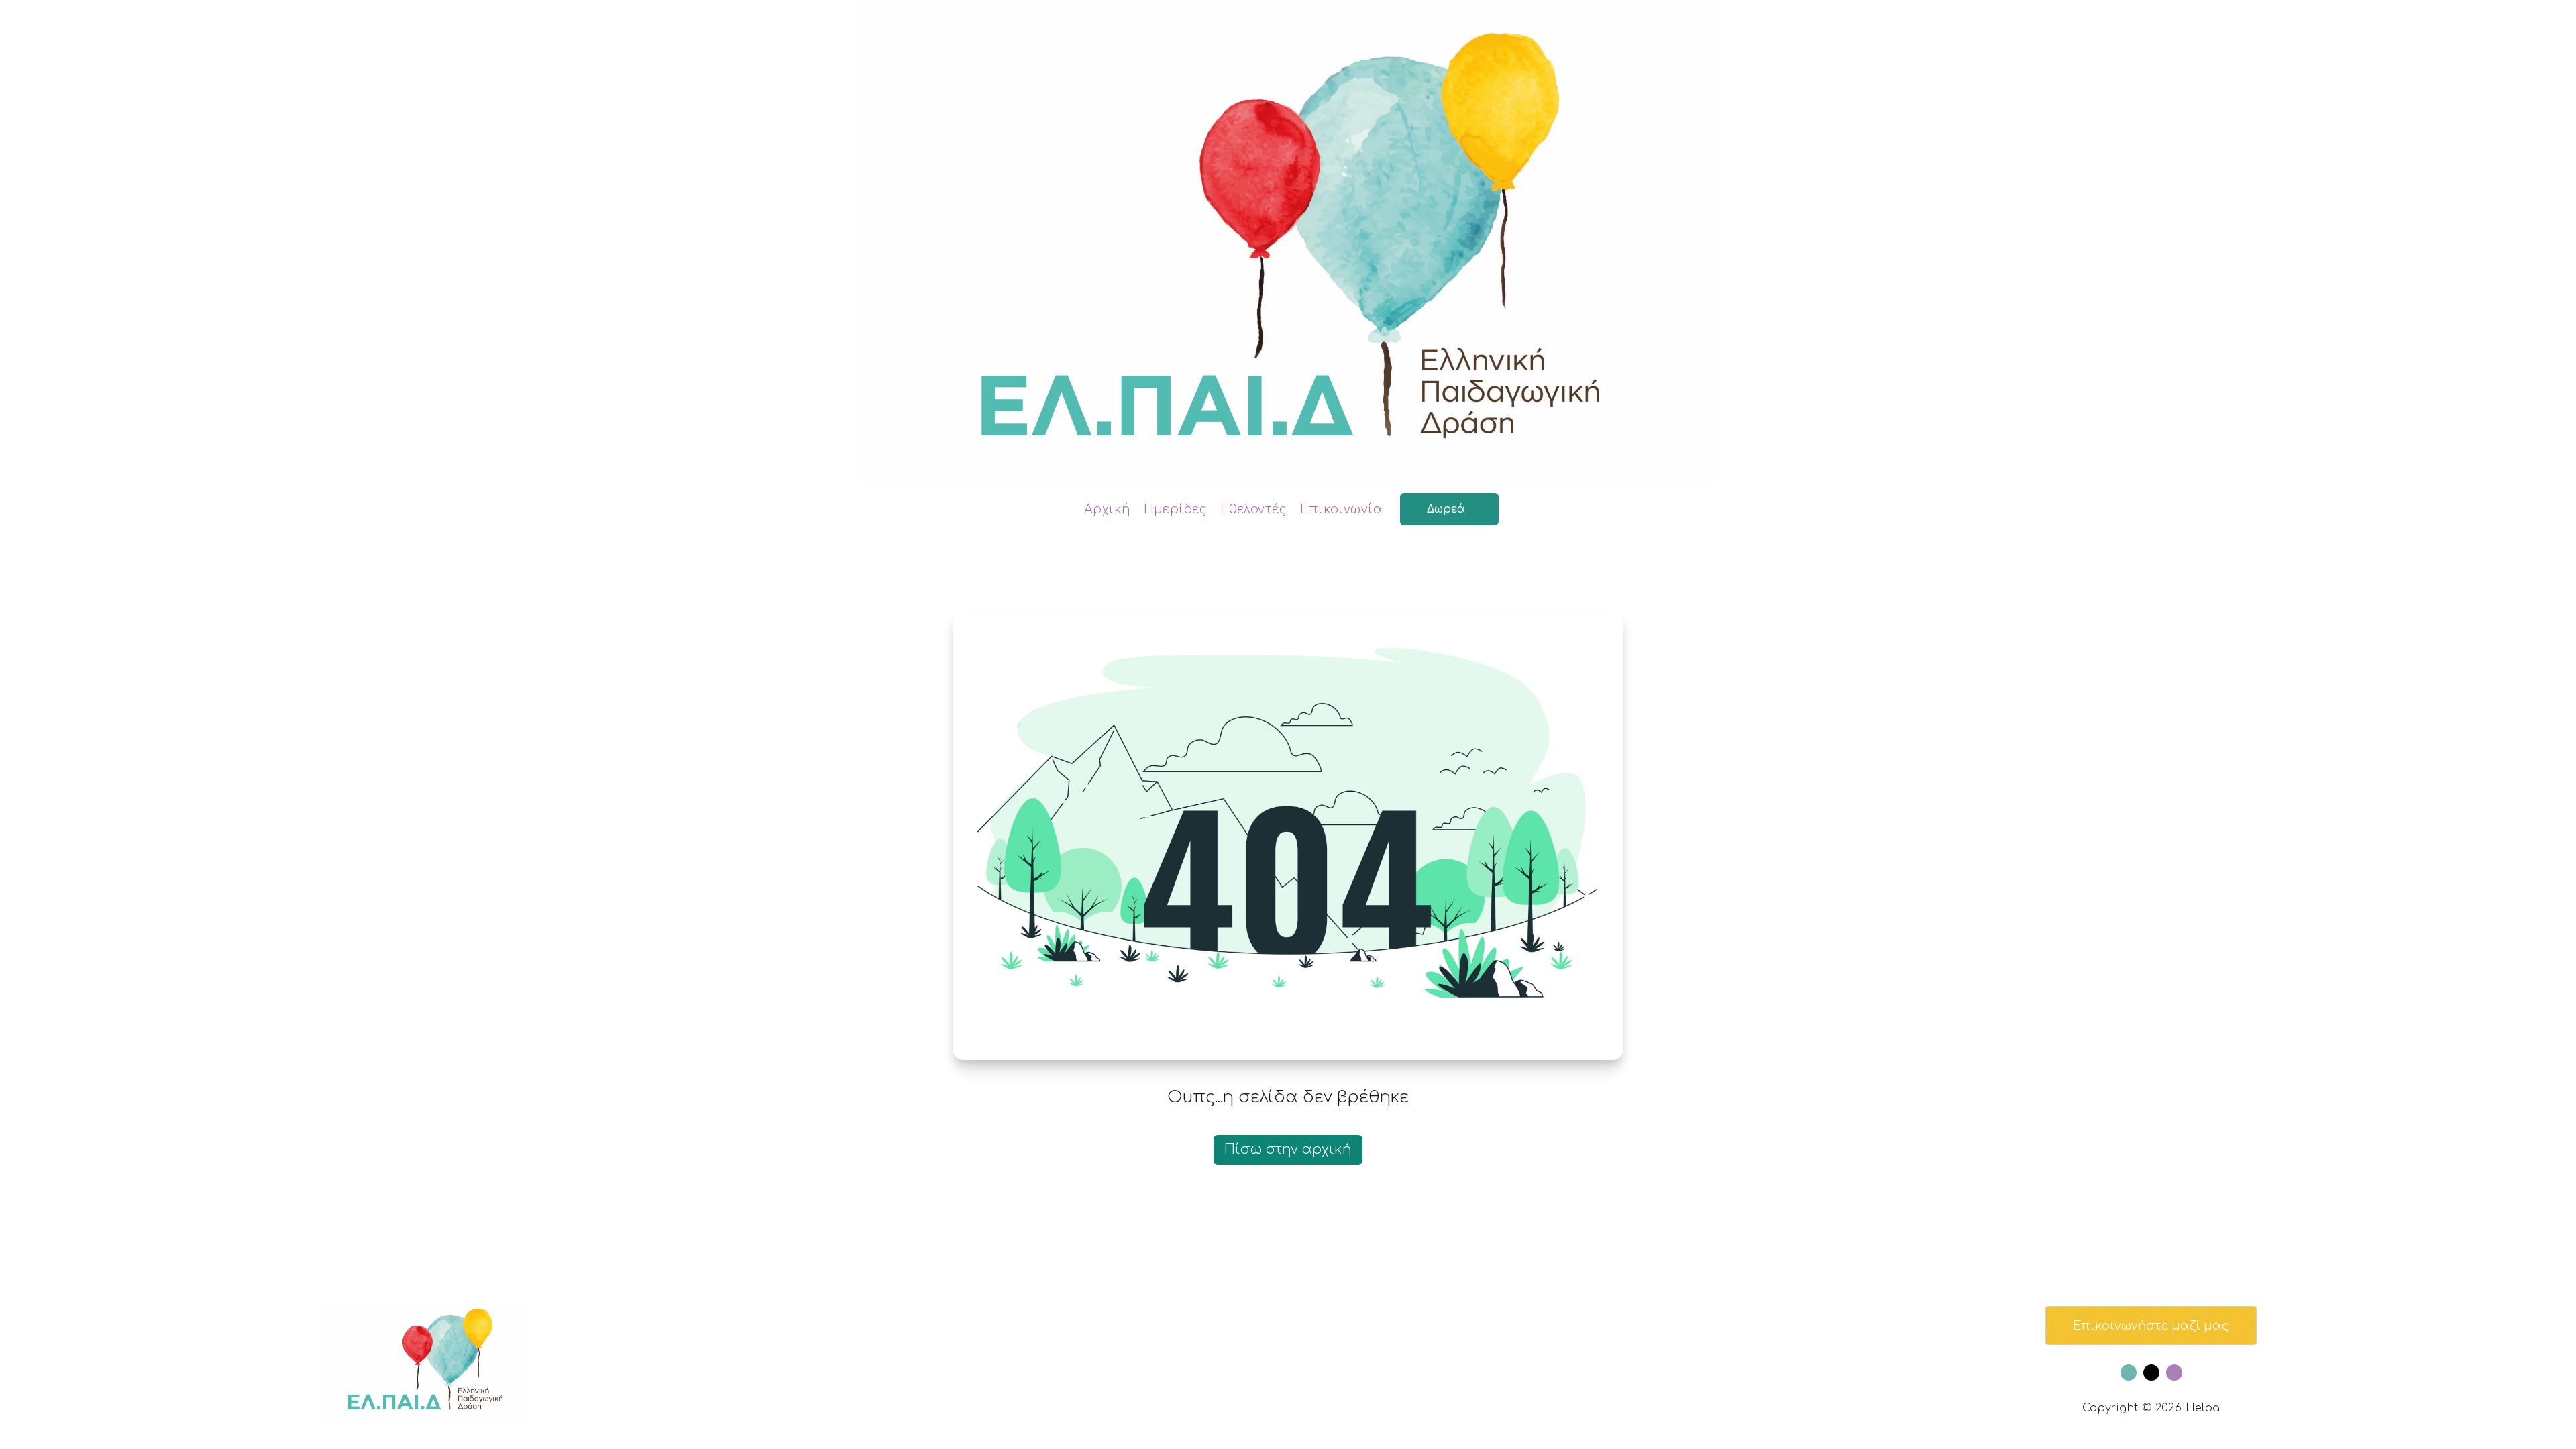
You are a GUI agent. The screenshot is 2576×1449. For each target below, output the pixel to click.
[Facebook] (2129, 1373)
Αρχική (1107, 509)
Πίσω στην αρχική (1288, 1149)
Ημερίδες (1176, 509)
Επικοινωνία (1341, 509)
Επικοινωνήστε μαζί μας (2151, 1326)
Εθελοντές (1253, 509)
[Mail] (2151, 1373)
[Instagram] (2174, 1373)
